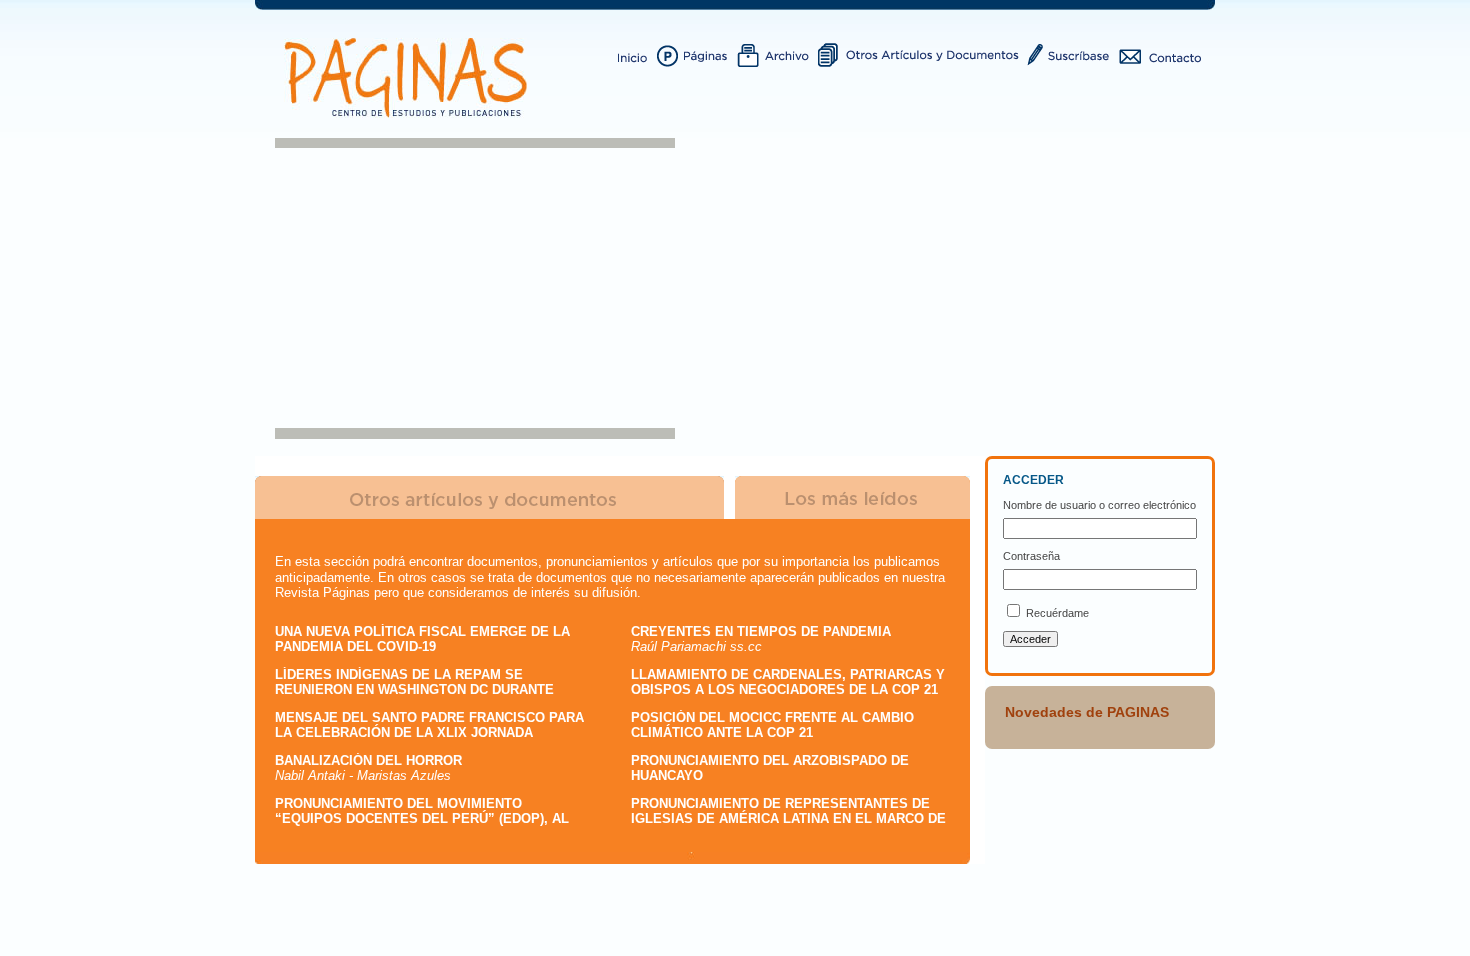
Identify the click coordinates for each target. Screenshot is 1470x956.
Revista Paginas (409, 78)
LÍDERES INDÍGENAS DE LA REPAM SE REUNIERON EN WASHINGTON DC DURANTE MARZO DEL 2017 (414, 690)
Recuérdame (1057, 613)
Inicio (633, 53)
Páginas (697, 53)
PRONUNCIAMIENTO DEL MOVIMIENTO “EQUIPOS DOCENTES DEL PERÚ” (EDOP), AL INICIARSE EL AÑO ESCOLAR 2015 (422, 819)
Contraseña (1031, 556)
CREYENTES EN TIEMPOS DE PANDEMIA (761, 631)
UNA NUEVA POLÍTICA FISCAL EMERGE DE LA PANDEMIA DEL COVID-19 (422, 639)
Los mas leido (853, 497)
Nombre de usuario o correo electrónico (1099, 505)
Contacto (1160, 53)
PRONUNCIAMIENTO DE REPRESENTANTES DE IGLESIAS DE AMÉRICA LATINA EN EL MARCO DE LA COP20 (788, 819)
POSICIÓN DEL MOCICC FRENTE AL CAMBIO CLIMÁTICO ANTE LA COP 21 (772, 725)
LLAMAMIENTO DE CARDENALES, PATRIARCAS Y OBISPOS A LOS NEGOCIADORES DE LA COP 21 (788, 682)
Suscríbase (1071, 53)
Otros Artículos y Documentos (921, 53)
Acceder (1030, 639)
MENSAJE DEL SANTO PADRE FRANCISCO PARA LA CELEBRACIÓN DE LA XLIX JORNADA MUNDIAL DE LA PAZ (429, 733)
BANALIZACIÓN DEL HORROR (368, 760)
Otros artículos (489, 497)
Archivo (777, 53)
